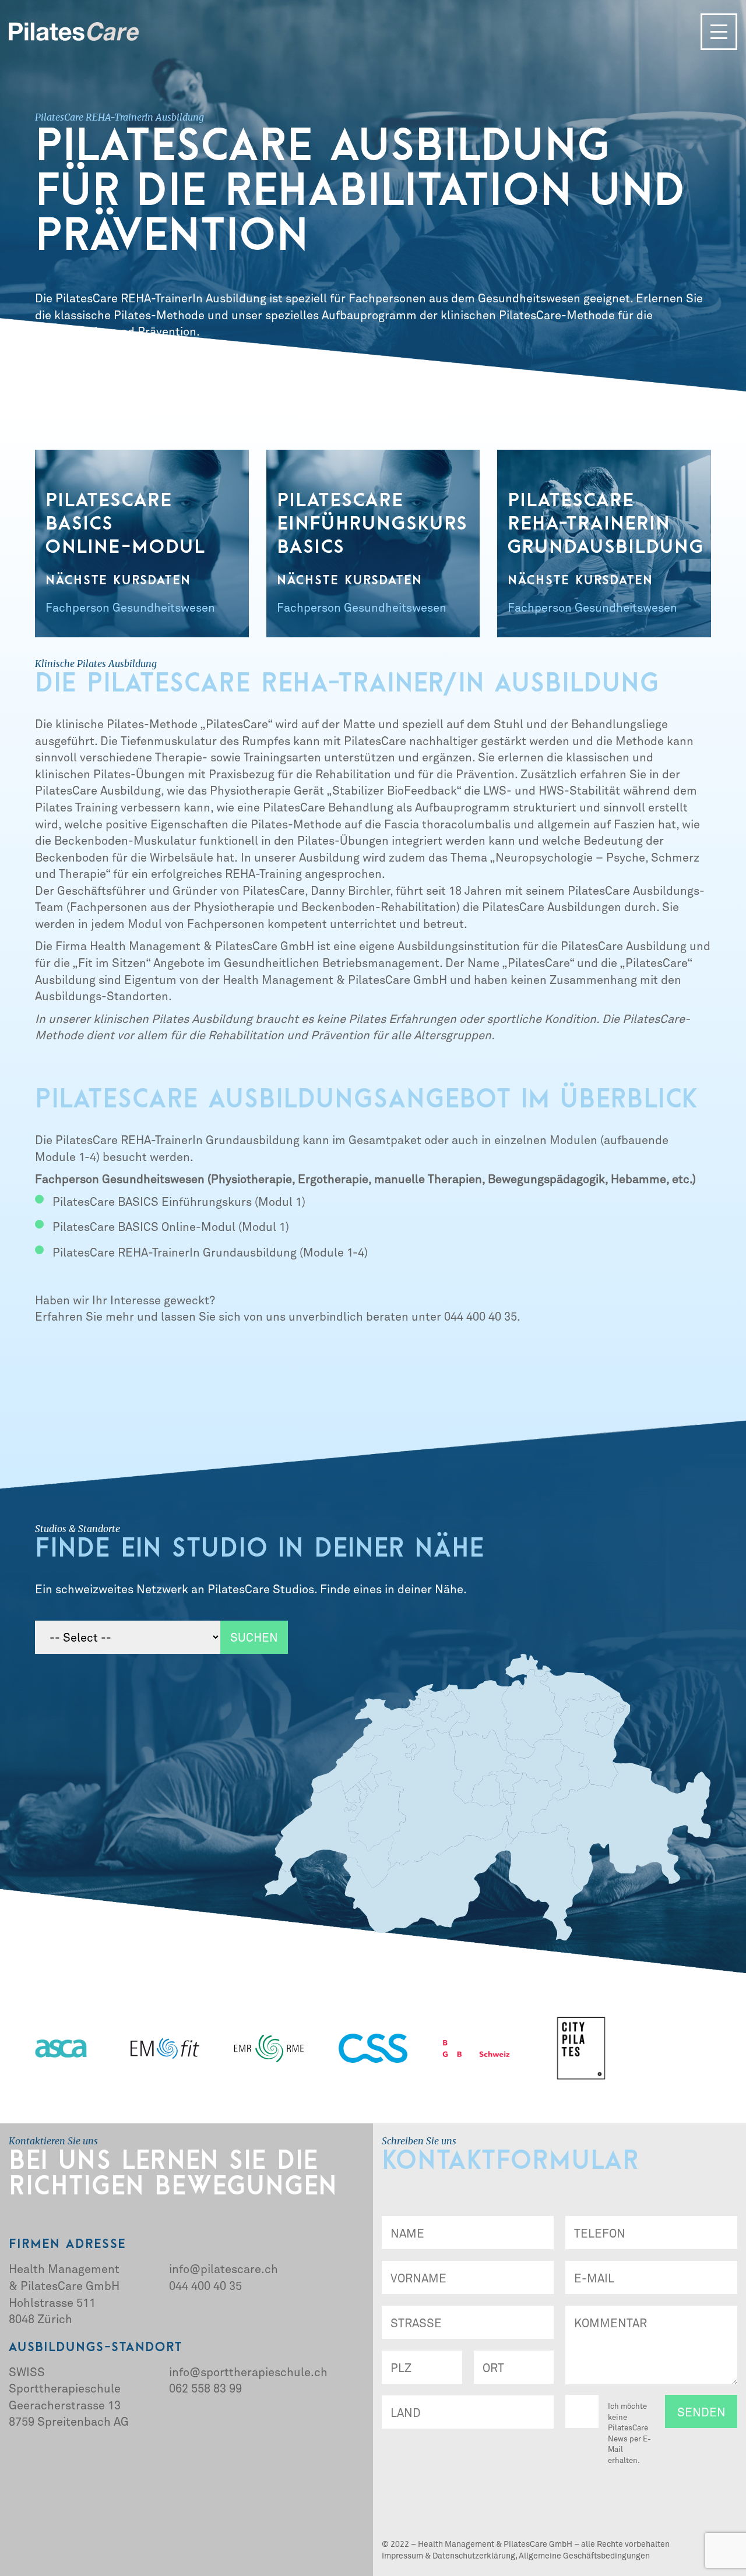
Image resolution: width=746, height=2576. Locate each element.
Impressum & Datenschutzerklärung (448, 2555)
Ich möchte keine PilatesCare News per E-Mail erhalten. (629, 2433)
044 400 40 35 (205, 2285)
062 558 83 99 (205, 2388)
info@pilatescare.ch (224, 2268)
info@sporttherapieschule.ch (248, 2372)
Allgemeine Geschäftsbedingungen (584, 2555)
